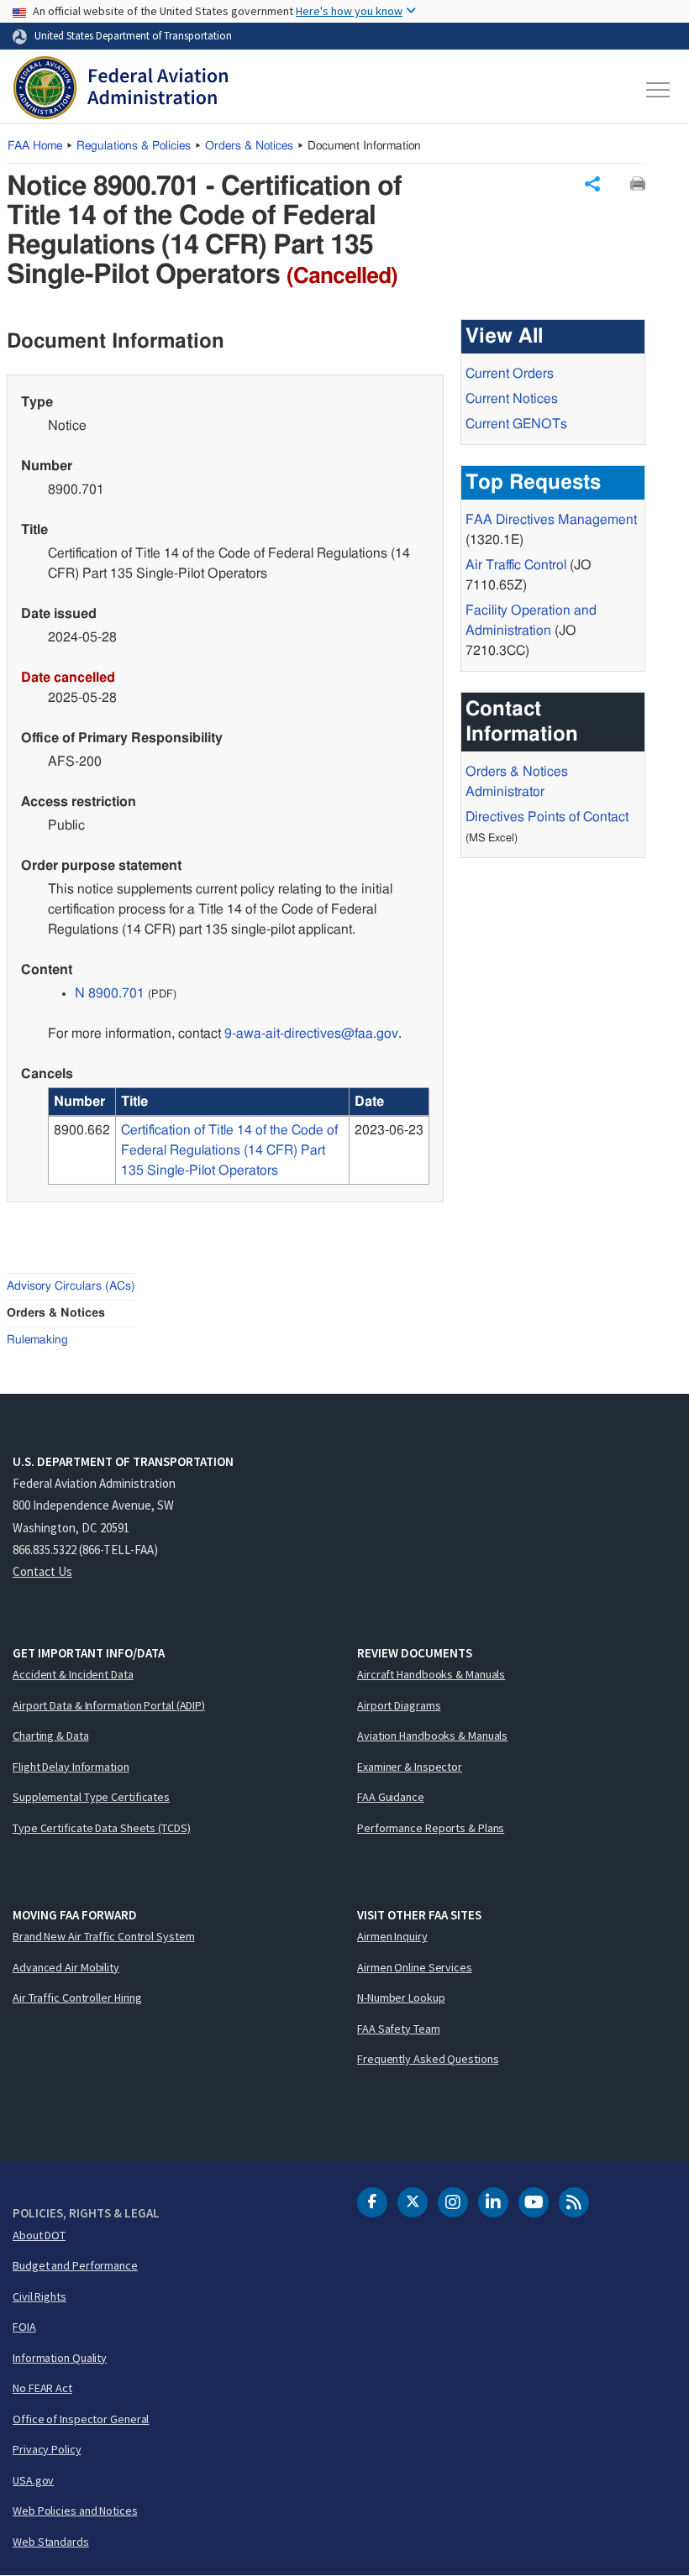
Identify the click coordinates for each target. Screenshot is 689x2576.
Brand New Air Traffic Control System (103, 1936)
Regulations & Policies (134, 146)
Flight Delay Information (71, 1767)
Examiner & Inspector (410, 1767)
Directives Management (551, 520)
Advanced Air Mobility (66, 1967)
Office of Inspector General (81, 2419)
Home (35, 146)
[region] (239, 1136)
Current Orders (510, 374)
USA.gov (33, 2480)
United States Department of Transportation (133, 35)
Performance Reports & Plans (431, 1828)
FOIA (24, 2327)
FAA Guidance (391, 1797)
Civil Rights (39, 2296)
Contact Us (42, 1571)
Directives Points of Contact (547, 817)
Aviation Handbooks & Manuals (432, 1736)
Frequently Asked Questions (428, 2059)
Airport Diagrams (399, 1705)
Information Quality (60, 2358)
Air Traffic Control (516, 565)
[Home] (121, 90)
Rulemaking (37, 1340)
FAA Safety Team (399, 2029)
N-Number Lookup (401, 1997)
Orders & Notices (249, 146)
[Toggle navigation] (659, 90)
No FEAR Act (42, 2388)
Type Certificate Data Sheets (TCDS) (102, 1828)
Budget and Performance (75, 2265)
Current (516, 424)
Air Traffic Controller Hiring (77, 1997)
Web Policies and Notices (75, 2511)
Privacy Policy (47, 2449)
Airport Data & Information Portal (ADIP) (109, 1705)
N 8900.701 (110, 993)
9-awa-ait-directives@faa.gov (311, 1034)
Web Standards (51, 2542)
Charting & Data (51, 1736)
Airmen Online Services (415, 1967)
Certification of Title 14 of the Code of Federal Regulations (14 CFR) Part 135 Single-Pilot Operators (229, 1150)
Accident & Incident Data (73, 1674)
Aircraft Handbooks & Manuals (431, 1674)
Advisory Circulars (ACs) (71, 1286)
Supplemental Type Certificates (91, 1797)
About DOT (39, 2235)
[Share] (592, 184)
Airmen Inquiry (392, 1936)
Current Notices (512, 399)
